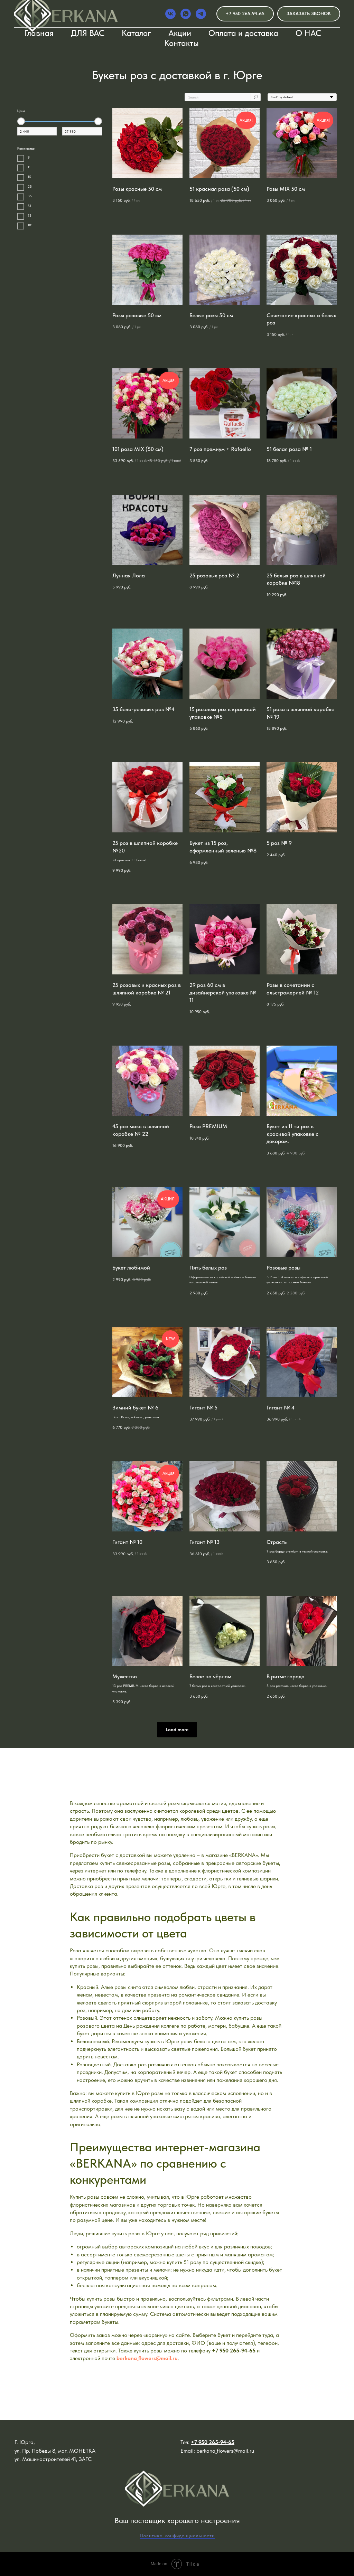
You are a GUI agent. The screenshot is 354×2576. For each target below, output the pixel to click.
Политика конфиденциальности (177, 2536)
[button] (309, 14)
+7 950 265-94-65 (234, 2351)
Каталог (136, 33)
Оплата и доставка (243, 33)
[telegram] (201, 14)
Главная (39, 33)
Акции (180, 33)
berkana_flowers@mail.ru (147, 2358)
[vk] (170, 14)
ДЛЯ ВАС (88, 33)
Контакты (181, 43)
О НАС (308, 33)
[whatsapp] (186, 14)
